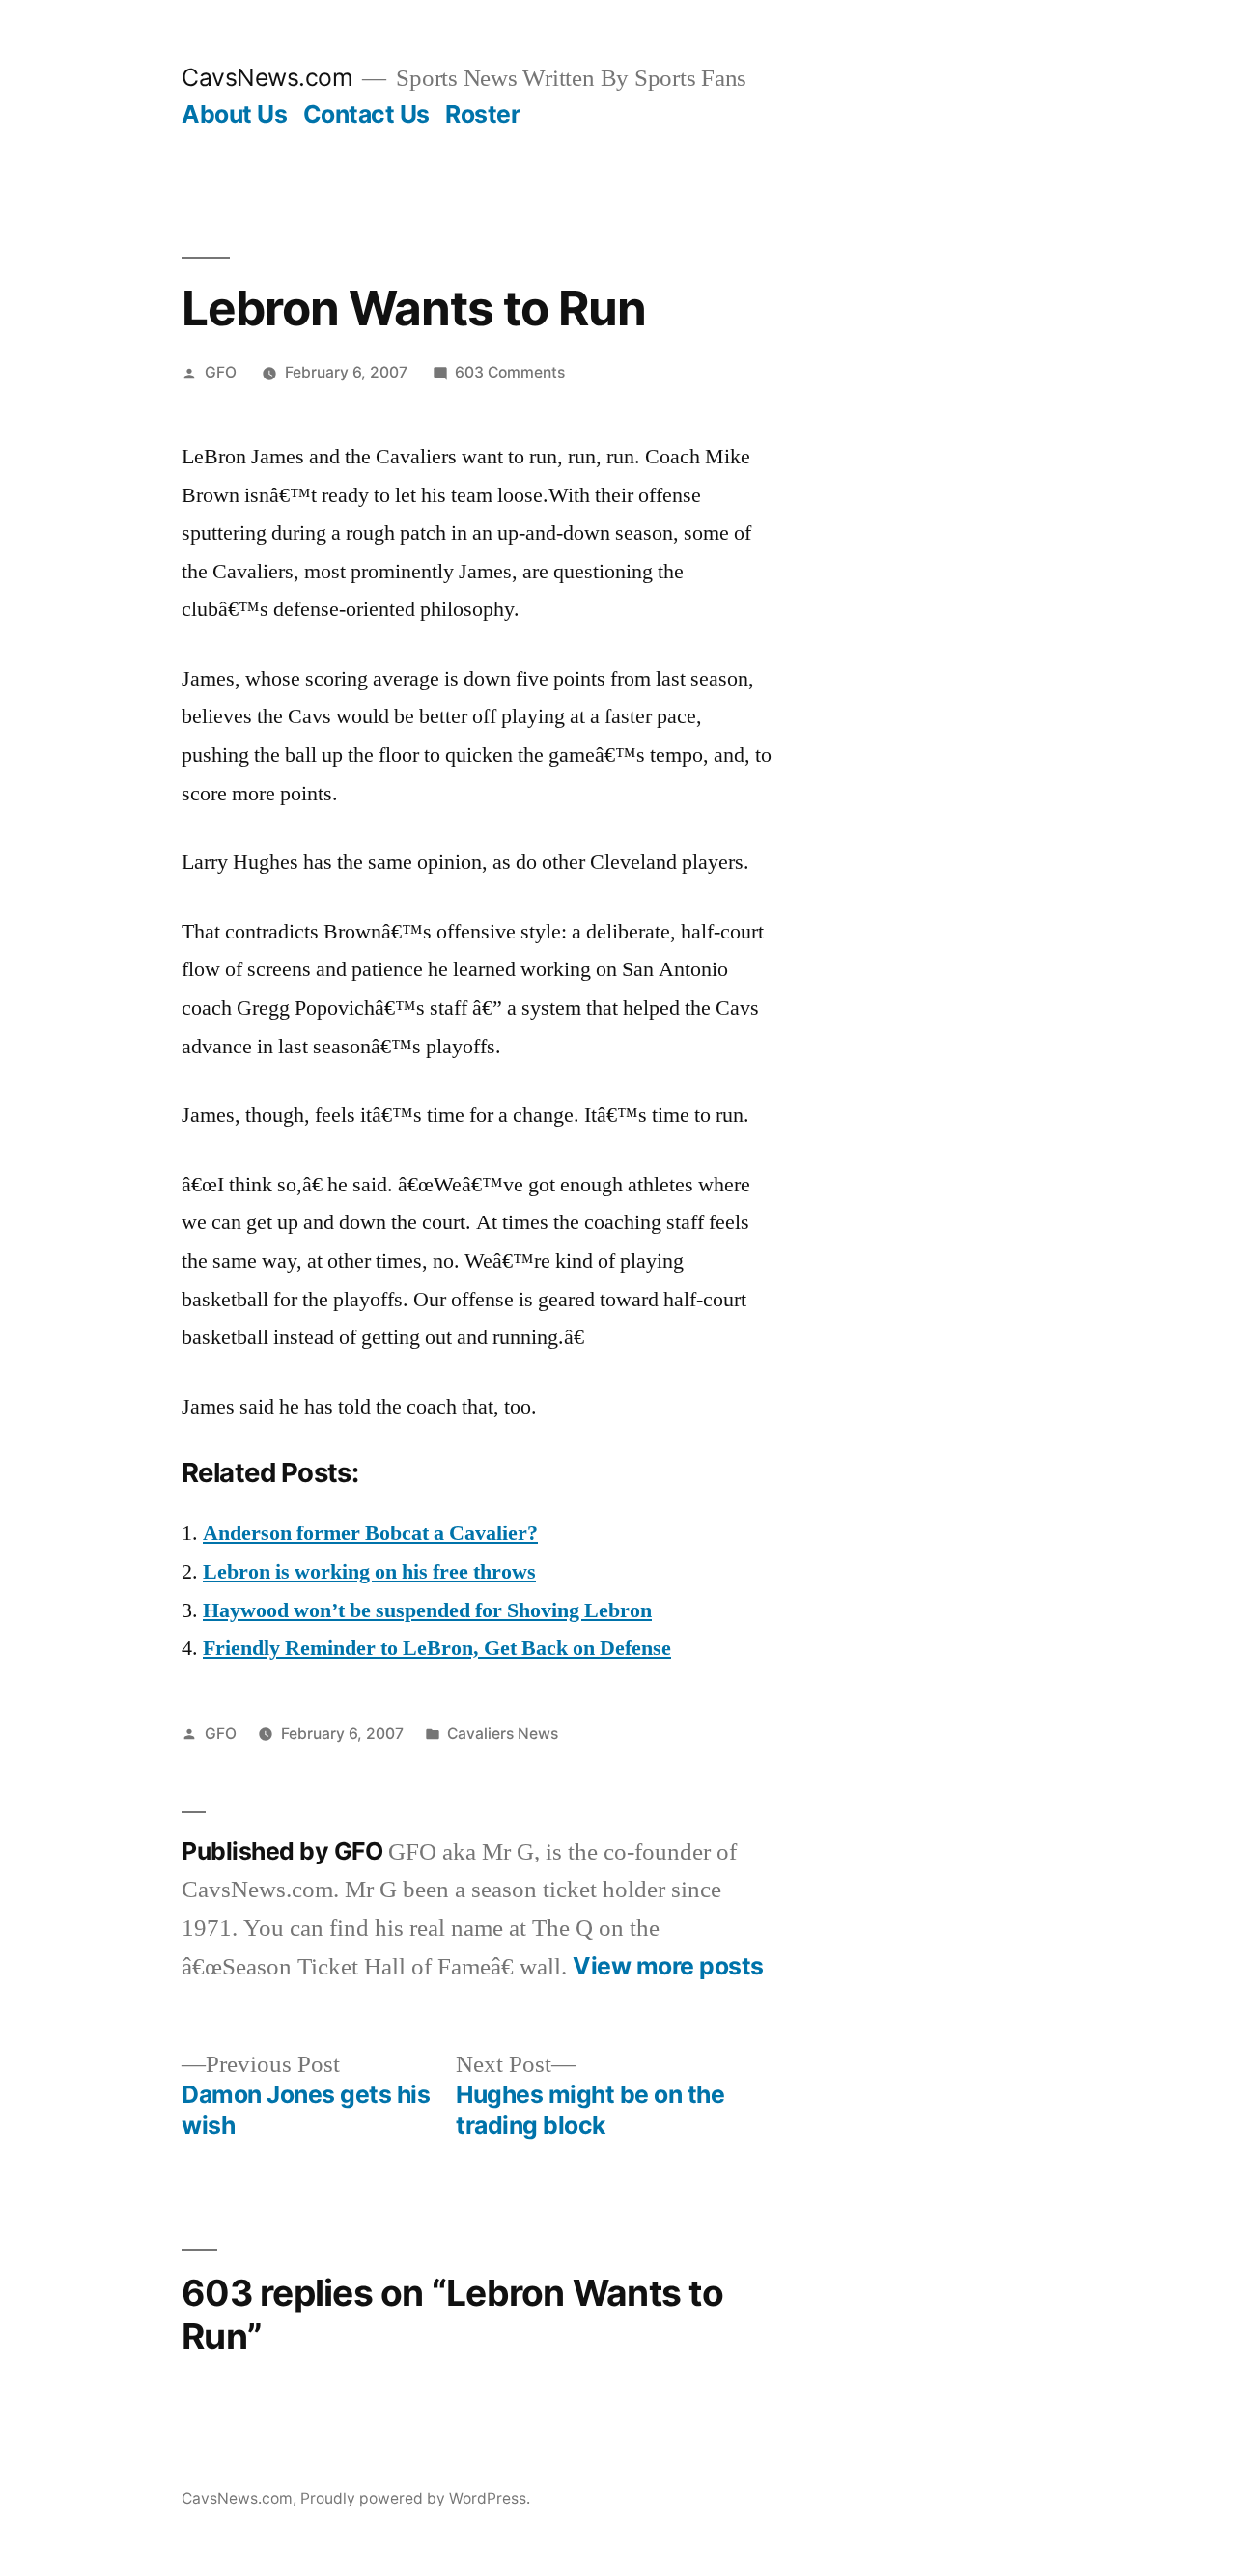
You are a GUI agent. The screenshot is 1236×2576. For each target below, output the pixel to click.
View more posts (668, 1966)
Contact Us (366, 114)
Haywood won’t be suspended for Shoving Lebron (427, 1610)
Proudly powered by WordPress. (415, 2498)
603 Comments (510, 372)
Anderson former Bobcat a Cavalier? (370, 1533)
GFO (221, 372)
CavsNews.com (267, 77)
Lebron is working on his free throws (369, 1572)
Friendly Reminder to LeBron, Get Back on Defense (437, 1648)
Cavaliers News (503, 1734)
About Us (234, 114)
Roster (482, 114)
